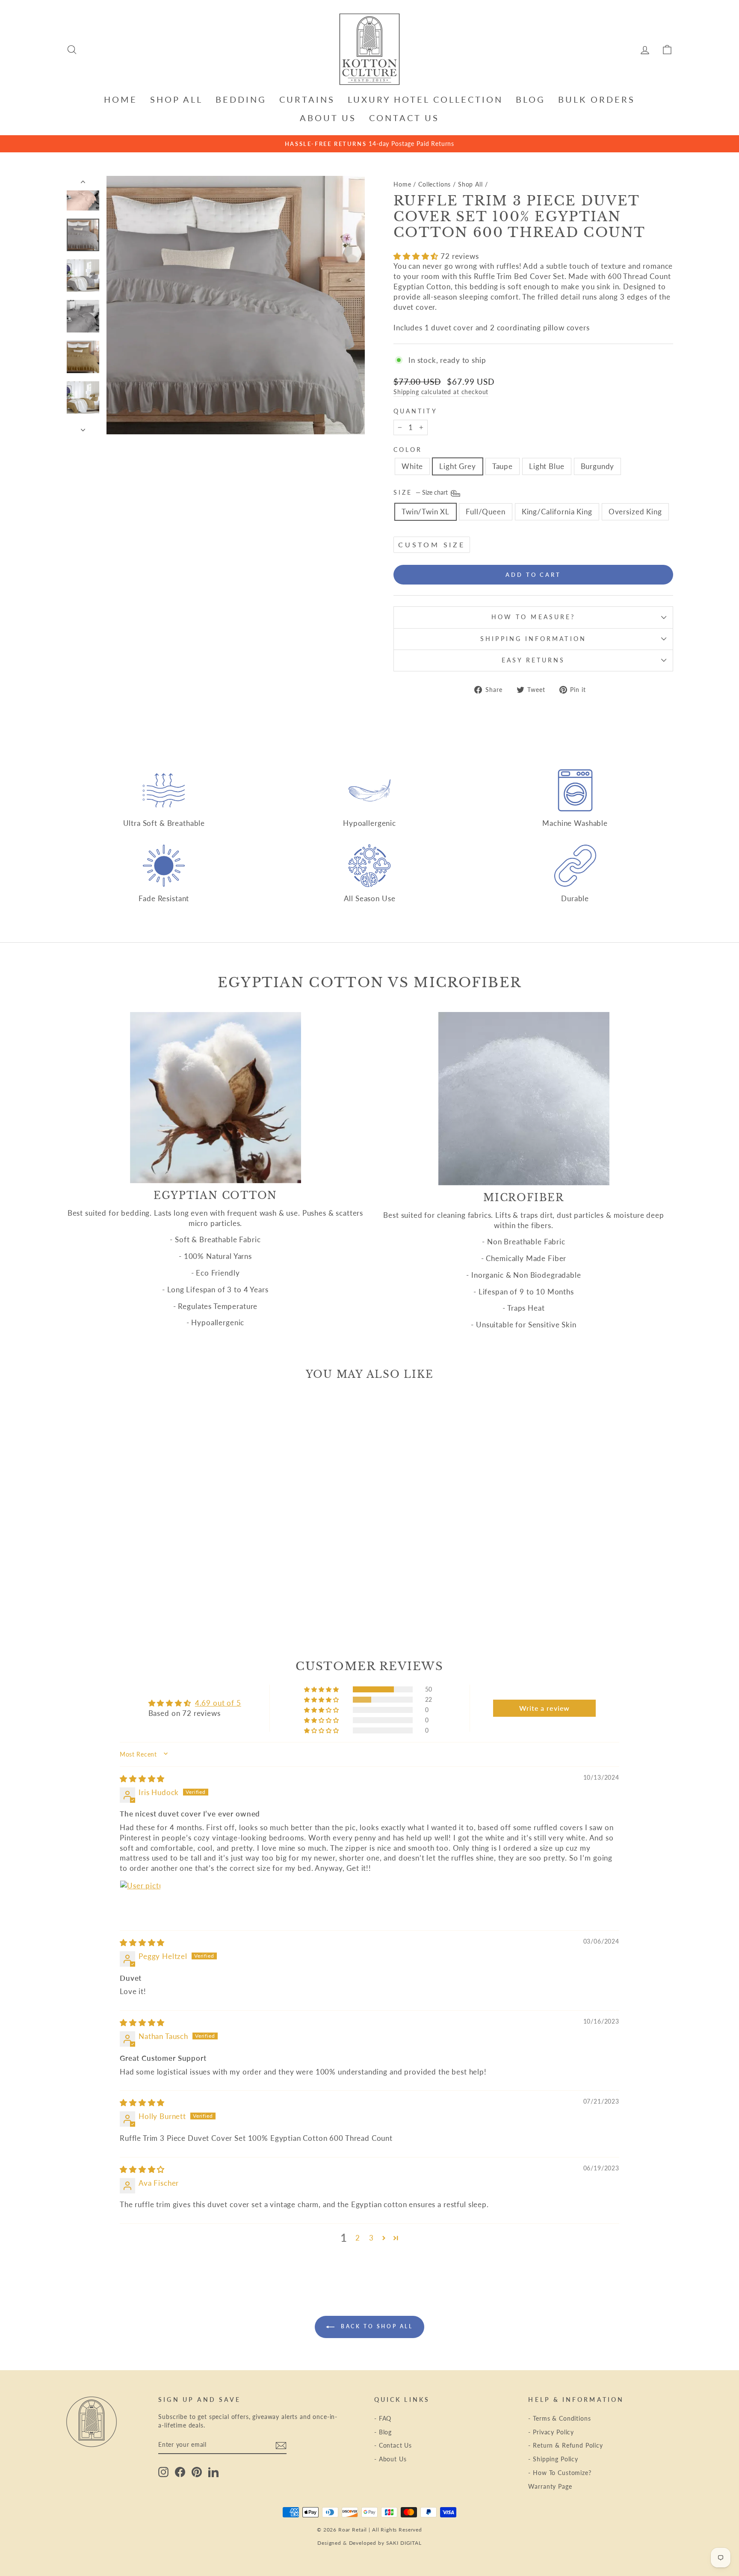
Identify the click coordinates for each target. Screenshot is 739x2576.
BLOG (531, 99)
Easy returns (534, 660)
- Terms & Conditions (559, 2418)
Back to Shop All (375, 2326)
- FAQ (383, 2418)
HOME (121, 99)
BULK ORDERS (597, 99)
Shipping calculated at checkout (441, 392)
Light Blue (547, 466)
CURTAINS (307, 99)
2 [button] (358, 2238)
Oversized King (635, 512)
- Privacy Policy (551, 2432)
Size (421, 493)
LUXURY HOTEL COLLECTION (425, 99)
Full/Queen (486, 512)
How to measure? (533, 617)
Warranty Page (550, 2486)
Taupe (503, 466)
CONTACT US (404, 118)
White (412, 466)
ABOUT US (328, 118)
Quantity (415, 411)
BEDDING (241, 99)
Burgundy (598, 466)
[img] (142, 1779)
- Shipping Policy (553, 2459)
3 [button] (371, 2238)
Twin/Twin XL (426, 512)
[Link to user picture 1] (140, 1901)
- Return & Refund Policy (565, 2445)
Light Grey (458, 466)
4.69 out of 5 (218, 1703)
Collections (435, 184)
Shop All (470, 184)
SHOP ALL (176, 99)
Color (408, 450)
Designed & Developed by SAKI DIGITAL (369, 2543)
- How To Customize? (560, 2473)
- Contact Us (393, 2445)
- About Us (390, 2459)
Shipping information (533, 639)
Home (402, 184)
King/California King (557, 512)
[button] (417, 256)
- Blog (383, 2432)
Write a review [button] (544, 1708)
